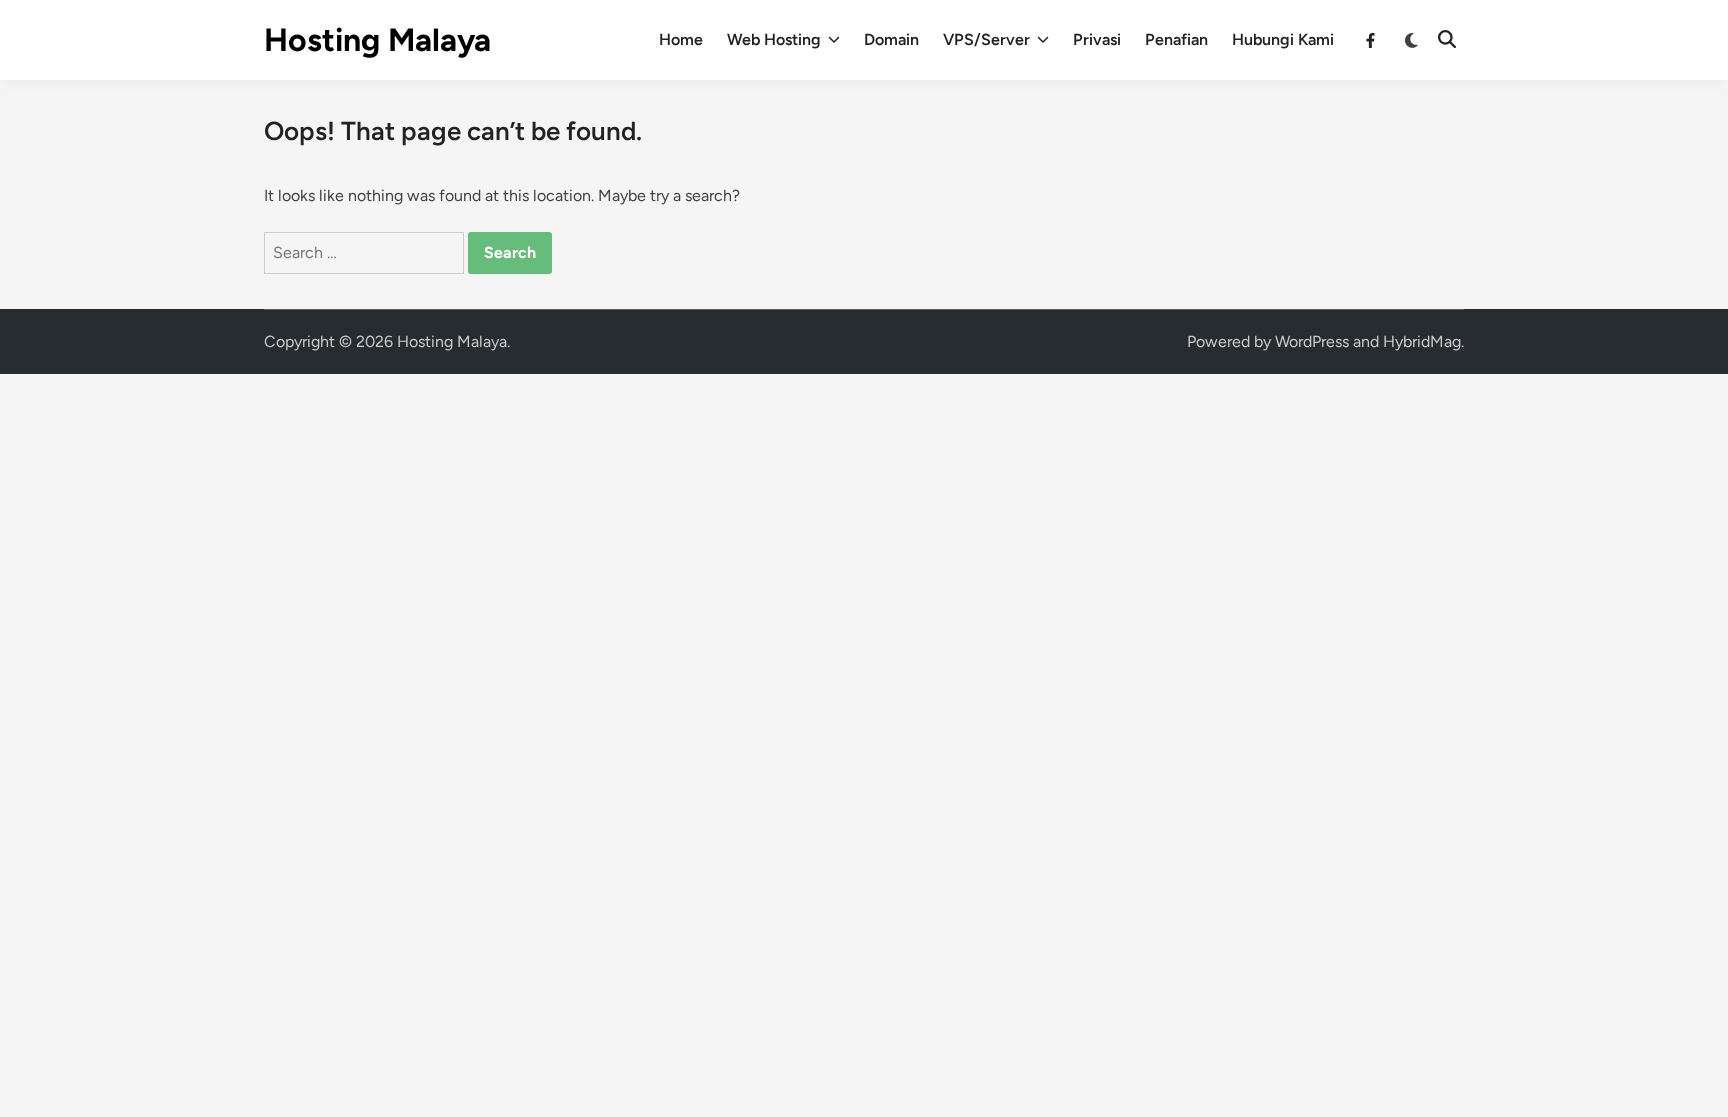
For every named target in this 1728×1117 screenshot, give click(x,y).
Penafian (1176, 39)
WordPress (1312, 341)
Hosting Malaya (377, 40)
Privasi (1097, 39)
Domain (891, 39)
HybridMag (1422, 341)
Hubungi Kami (1283, 39)
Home (681, 39)
